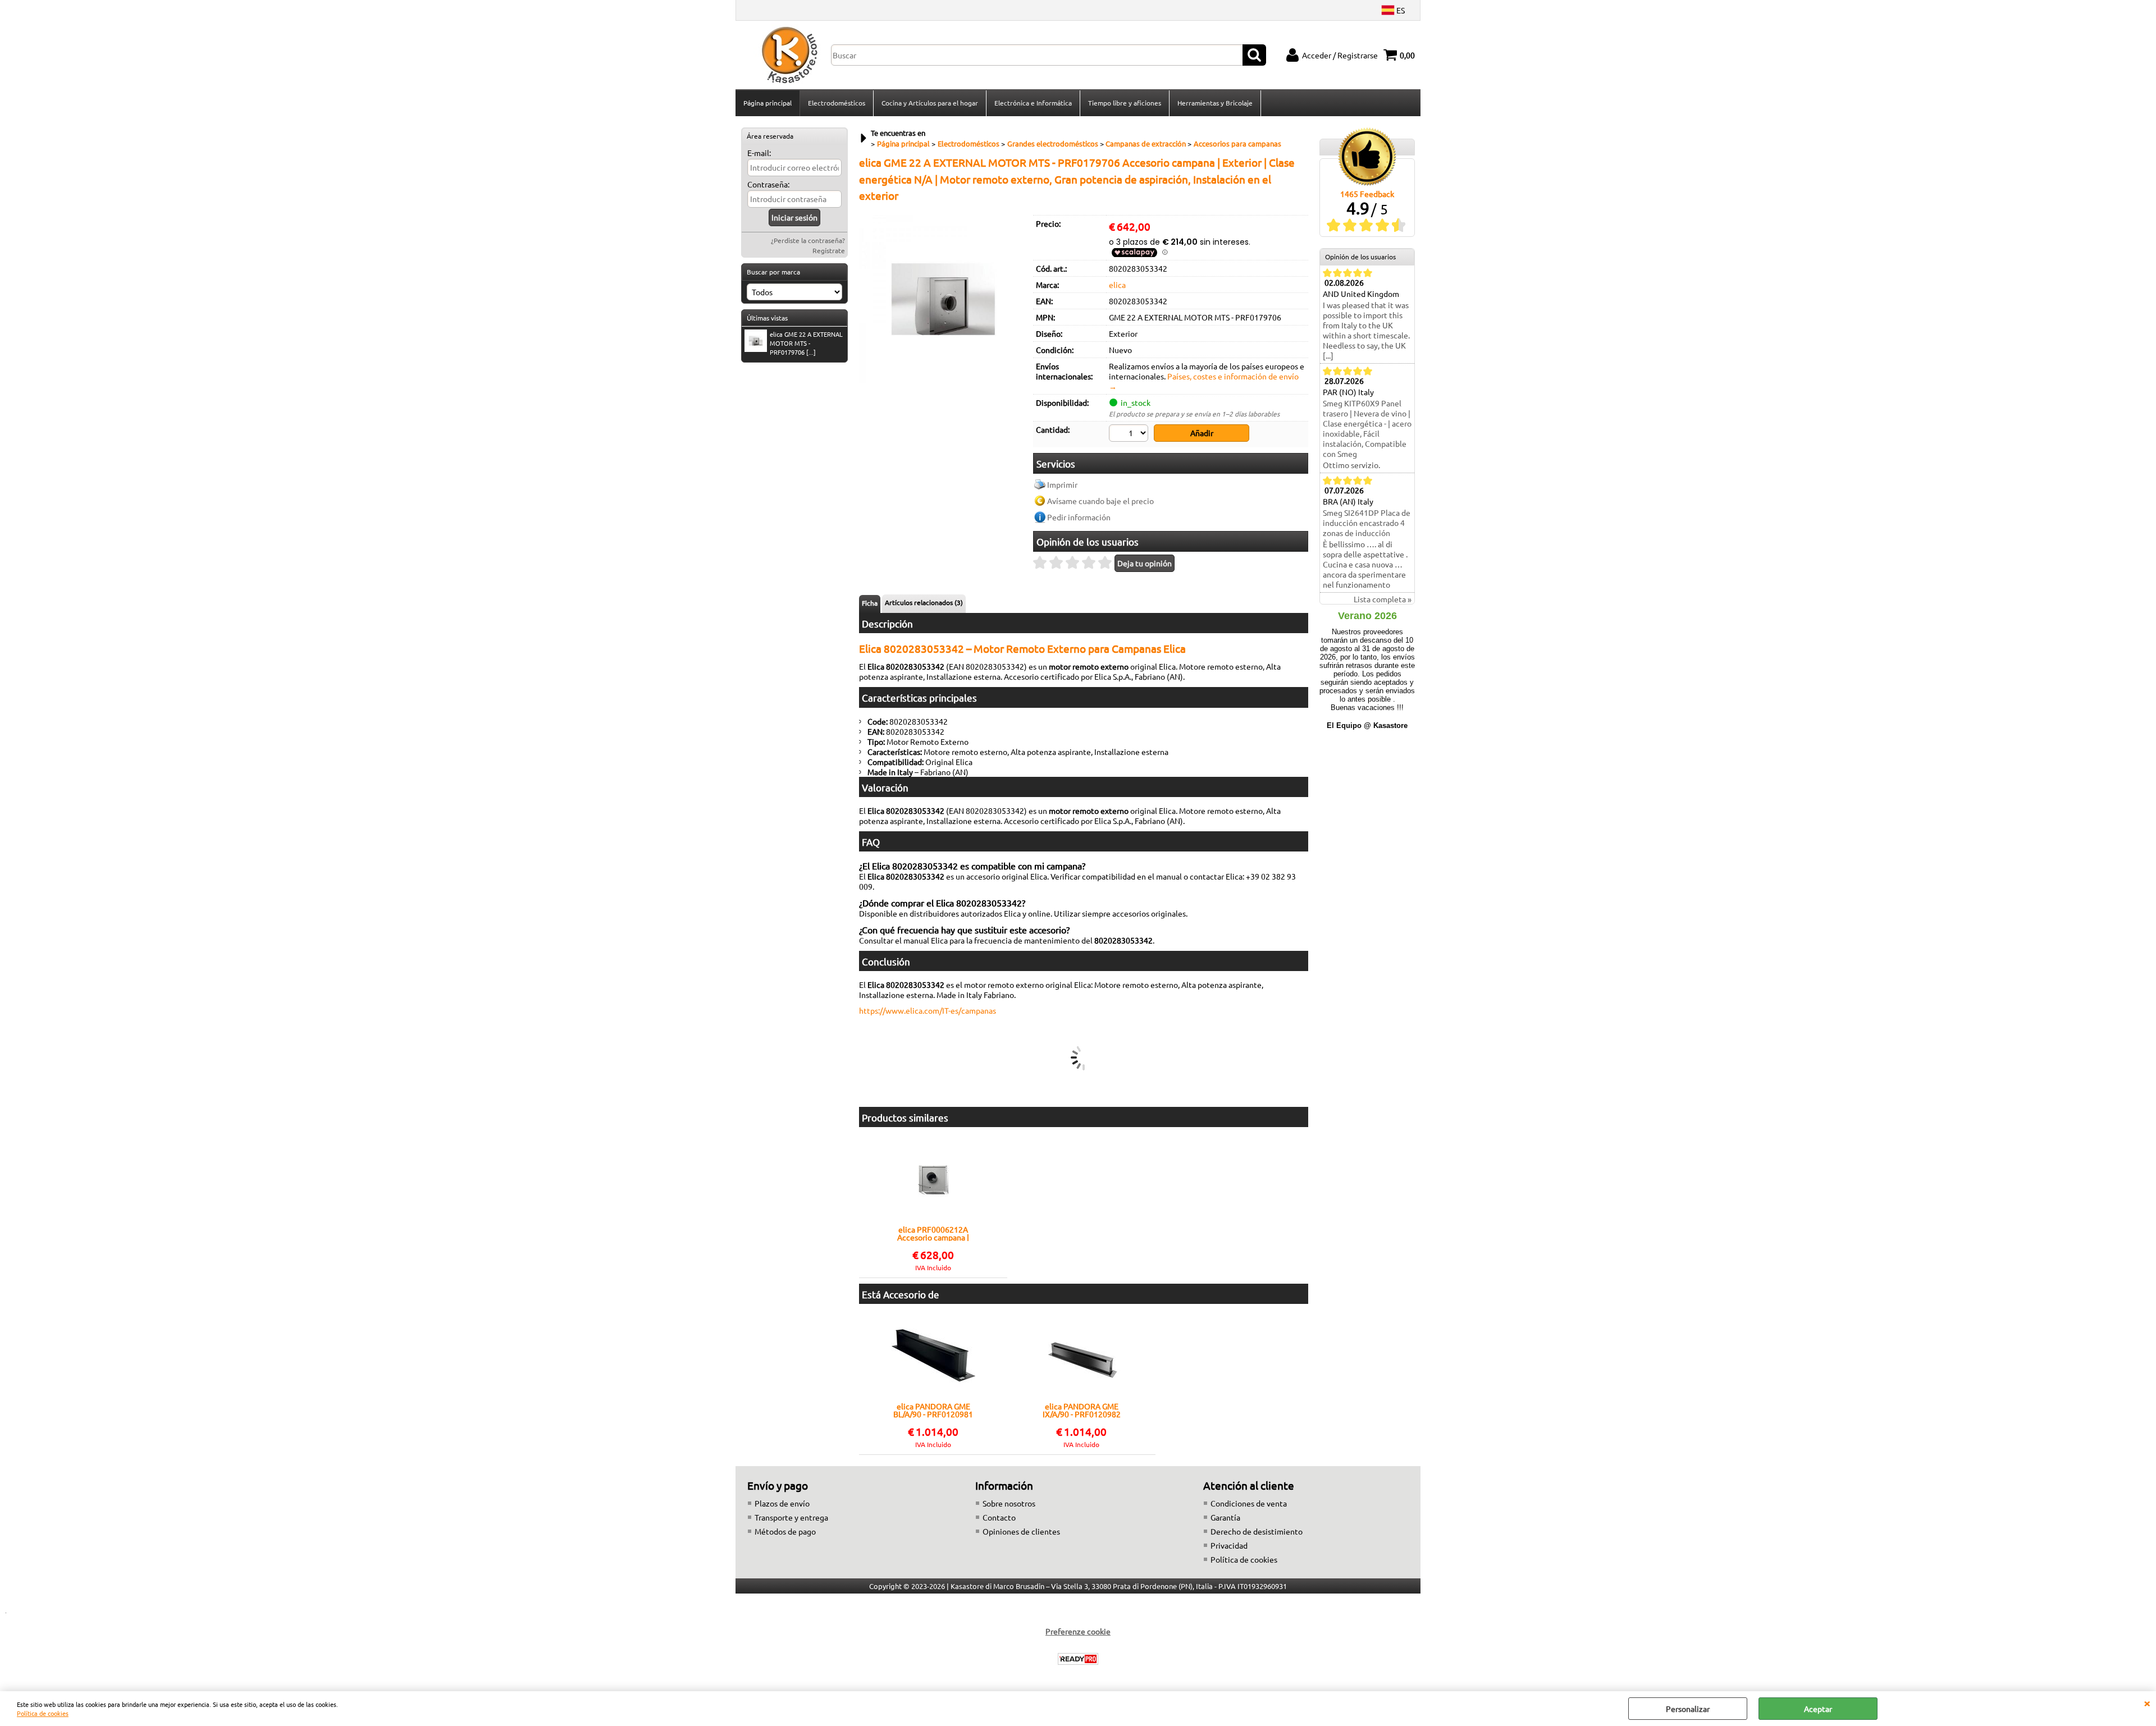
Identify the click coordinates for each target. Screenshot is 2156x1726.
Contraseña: (768, 184)
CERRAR (2147, 1702)
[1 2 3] (1130, 434)
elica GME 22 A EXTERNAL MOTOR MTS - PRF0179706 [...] (806, 343)
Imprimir (1062, 484)
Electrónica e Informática (1033, 103)
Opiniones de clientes (1021, 1531)
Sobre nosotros (1009, 1503)
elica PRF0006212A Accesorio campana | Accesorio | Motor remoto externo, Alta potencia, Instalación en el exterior (933, 1233)
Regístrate (829, 250)
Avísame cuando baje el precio (1100, 501)
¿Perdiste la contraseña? (808, 240)
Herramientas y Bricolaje (1215, 103)
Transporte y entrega (791, 1517)
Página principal (768, 103)
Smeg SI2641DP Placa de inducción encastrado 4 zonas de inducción (1367, 523)
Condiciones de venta (1249, 1503)
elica (1117, 285)
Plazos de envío (782, 1503)
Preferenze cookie (1078, 1631)
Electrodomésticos (837, 103)
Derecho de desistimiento (1257, 1531)
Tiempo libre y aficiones (1125, 103)
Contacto (999, 1517)
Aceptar (1818, 1709)
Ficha (870, 603)
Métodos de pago (785, 1531)
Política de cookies (43, 1713)
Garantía (1225, 1517)
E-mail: (759, 153)
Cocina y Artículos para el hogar (930, 103)
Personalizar (1688, 1709)
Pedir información (1079, 517)
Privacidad (1229, 1545)
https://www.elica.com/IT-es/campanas (928, 1010)
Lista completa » (1383, 599)
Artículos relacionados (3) (924, 602)
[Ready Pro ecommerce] (1078, 1659)
